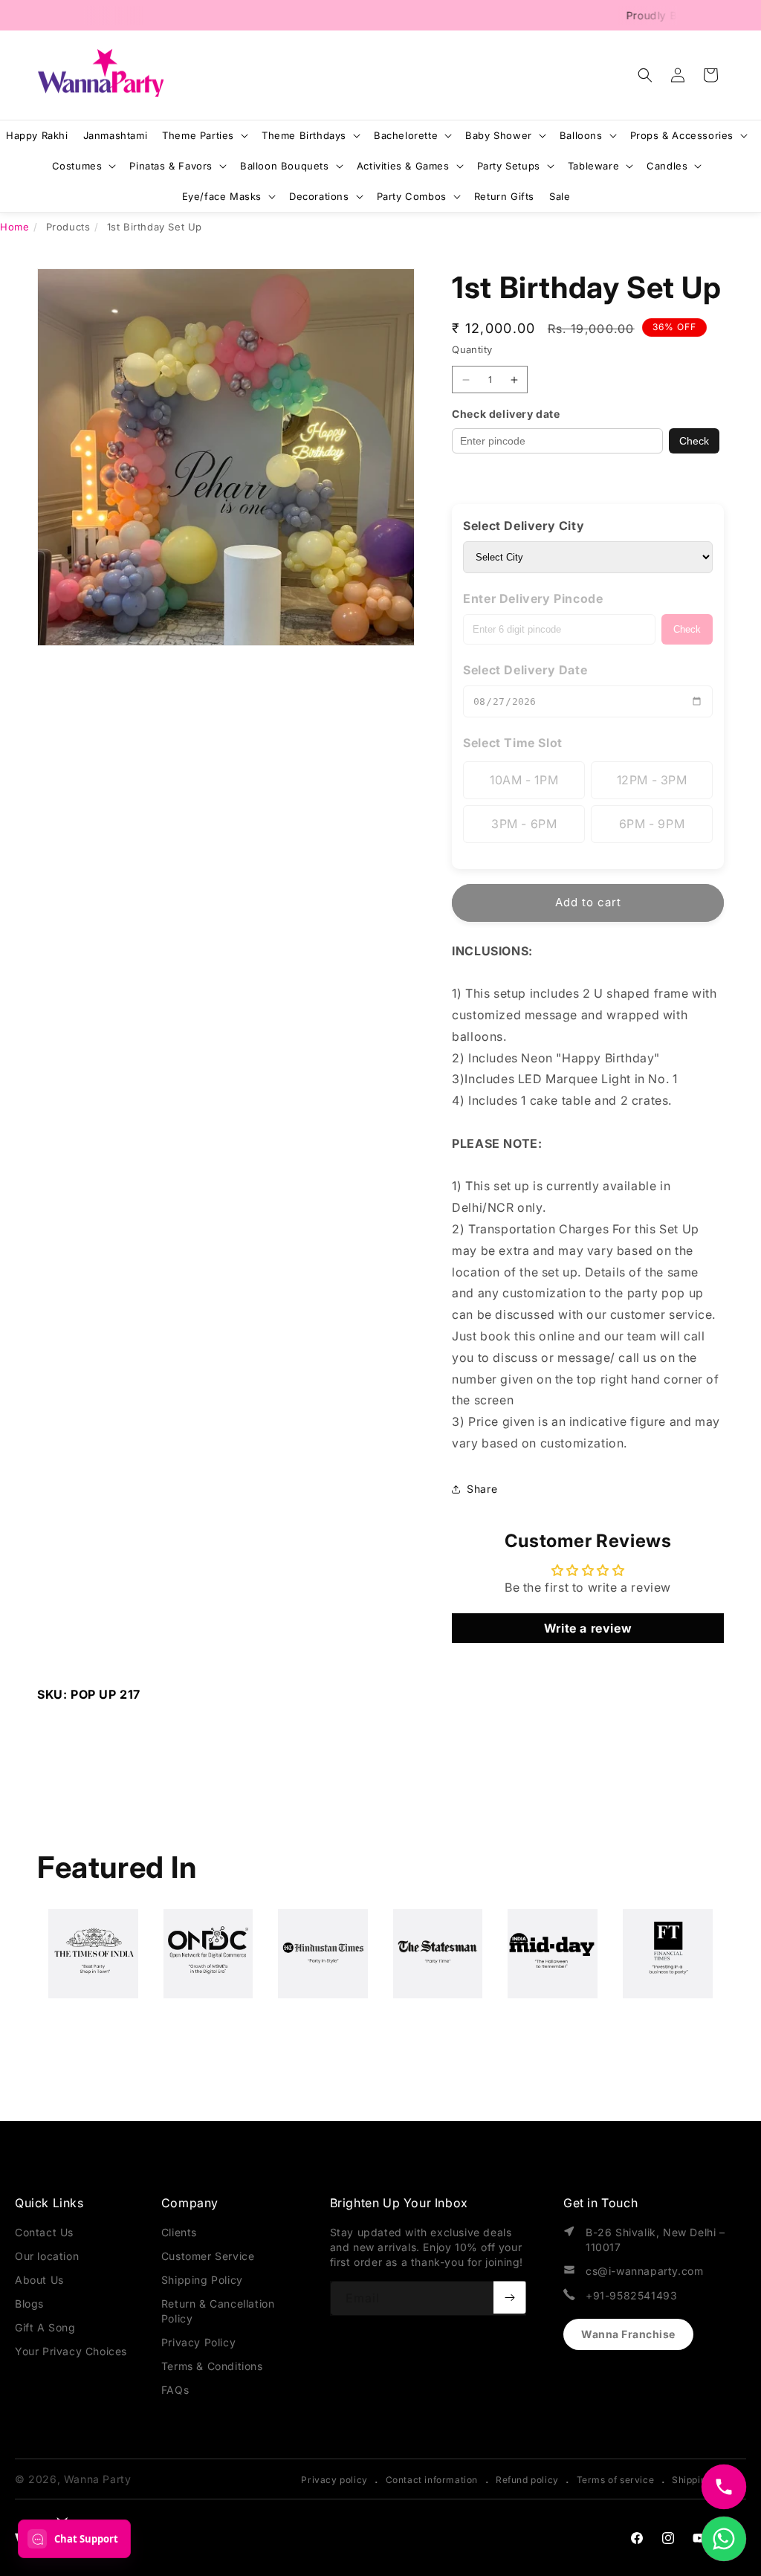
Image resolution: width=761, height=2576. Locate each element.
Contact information (432, 2480)
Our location (47, 2256)
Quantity (472, 349)
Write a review (588, 1628)
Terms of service (616, 2480)
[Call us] (724, 2487)
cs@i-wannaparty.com (644, 2271)
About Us (39, 2280)
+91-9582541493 (631, 2295)
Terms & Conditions (212, 2366)
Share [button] (482, 1489)
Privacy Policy (198, 2342)
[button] (645, 75)
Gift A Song (45, 2327)
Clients (179, 2232)
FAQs (175, 2390)
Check (694, 441)
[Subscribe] (510, 2297)
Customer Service (208, 2256)
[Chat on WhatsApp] (724, 2539)
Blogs (29, 2304)
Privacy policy (334, 2480)
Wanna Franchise (628, 2334)
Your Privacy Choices (71, 2351)
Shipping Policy (202, 2280)
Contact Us (44, 2232)
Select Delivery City (524, 526)
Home (14, 227)
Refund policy (527, 2480)
